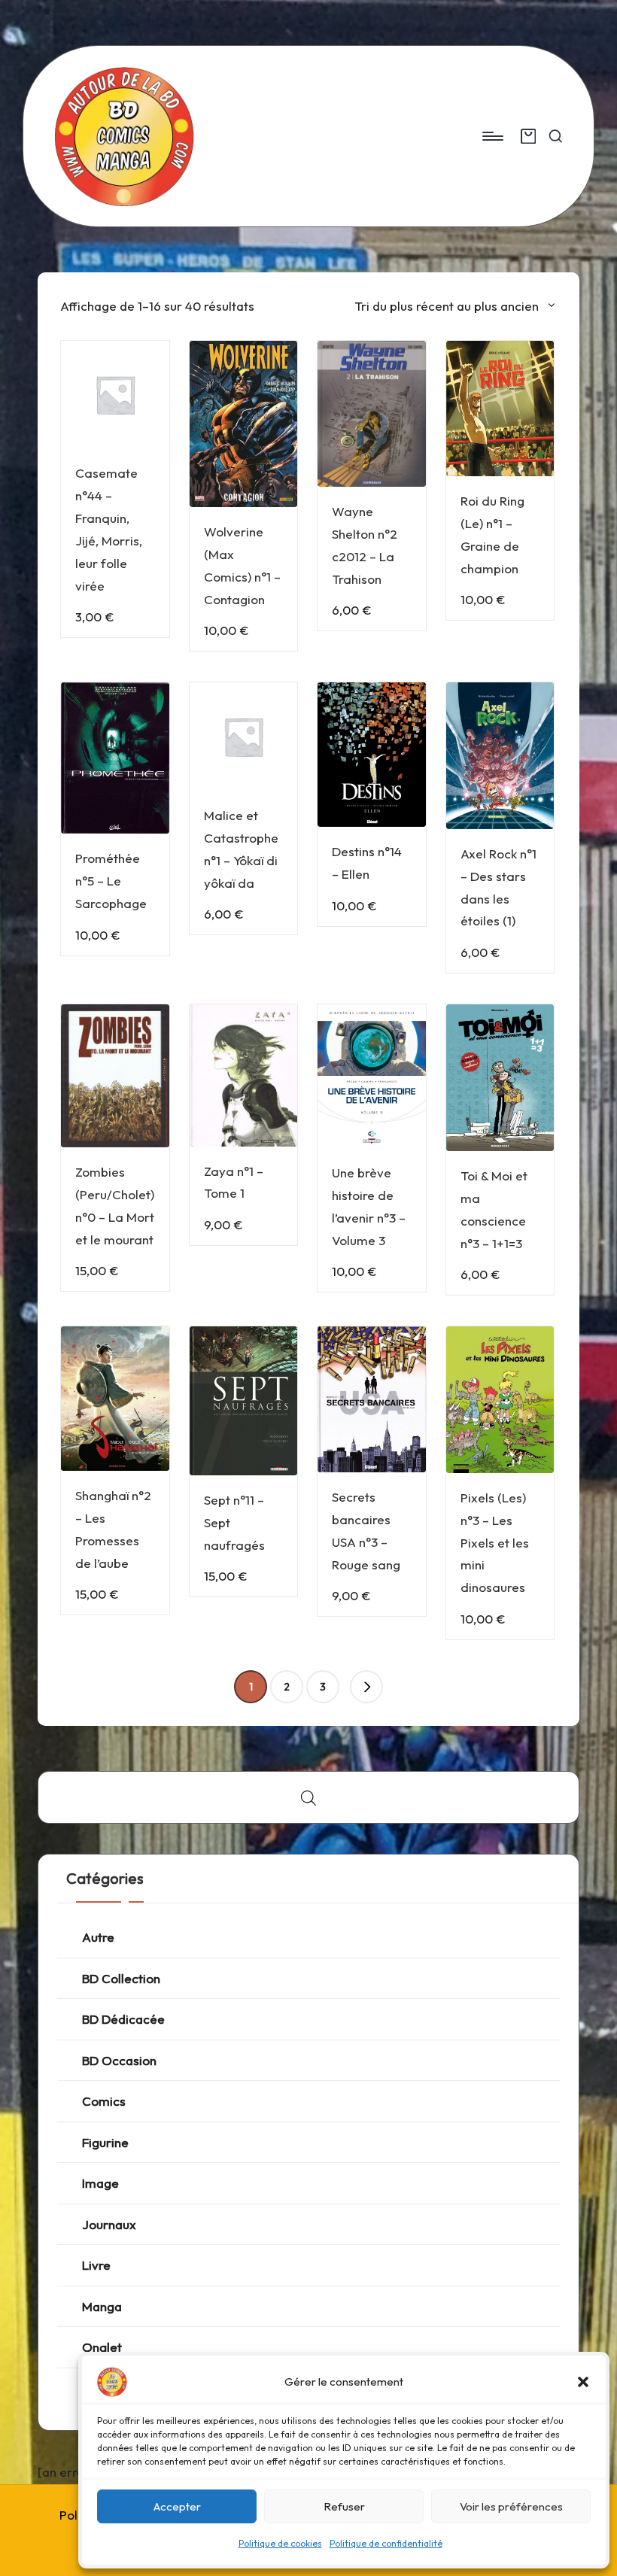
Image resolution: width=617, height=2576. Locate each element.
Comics (104, 2101)
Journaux (109, 2224)
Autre (98, 1937)
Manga (102, 2306)
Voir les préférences (511, 2506)
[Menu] (492, 136)
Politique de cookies (280, 2543)
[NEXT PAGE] (366, 1687)
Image (100, 2183)
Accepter (177, 2506)
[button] (583, 2382)
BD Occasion (119, 2060)
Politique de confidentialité (386, 2543)
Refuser (344, 2506)
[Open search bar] (308, 1798)
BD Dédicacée (123, 2019)
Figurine (105, 2142)
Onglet (102, 2347)
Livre (96, 2265)
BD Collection (121, 1978)
